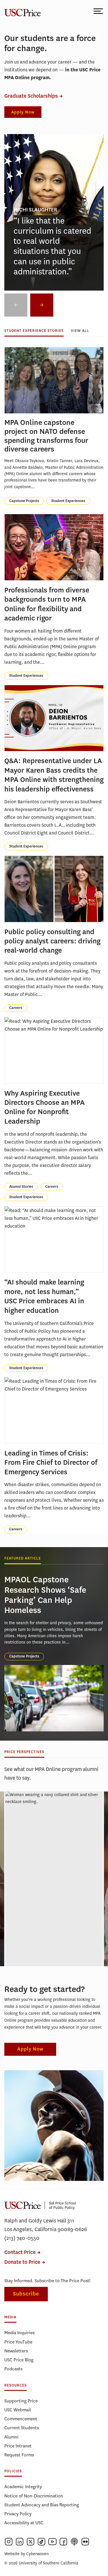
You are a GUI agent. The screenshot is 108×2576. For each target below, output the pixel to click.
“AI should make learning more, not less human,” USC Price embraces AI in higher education (44, 1296)
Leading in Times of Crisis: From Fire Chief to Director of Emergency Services (51, 1463)
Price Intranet (18, 2446)
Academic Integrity (23, 2487)
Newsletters (16, 2351)
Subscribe (26, 2294)
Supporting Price (21, 2401)
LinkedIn (20, 2542)
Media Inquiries (19, 2333)
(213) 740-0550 (22, 2238)
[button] (42, 305)
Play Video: (54, 1862)
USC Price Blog (19, 2360)
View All (80, 331)
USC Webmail (18, 2410)
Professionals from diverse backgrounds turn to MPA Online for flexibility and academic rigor (47, 604)
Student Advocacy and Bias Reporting (42, 2505)
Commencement (21, 2419)
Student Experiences (68, 501)
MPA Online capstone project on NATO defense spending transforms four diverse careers (46, 436)
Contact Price (20, 2252)
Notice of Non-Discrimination (34, 2496)
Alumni (11, 2437)
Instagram (9, 2542)
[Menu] (99, 11)
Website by (26, 2554)
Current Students (22, 2428)
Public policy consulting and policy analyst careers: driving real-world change (52, 941)
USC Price (22, 11)
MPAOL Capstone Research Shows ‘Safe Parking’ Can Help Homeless (45, 1595)
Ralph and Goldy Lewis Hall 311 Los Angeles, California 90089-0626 (46, 2225)
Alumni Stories (21, 1187)
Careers (16, 1008)
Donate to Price (22, 2262)
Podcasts (13, 2369)
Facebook (63, 2542)
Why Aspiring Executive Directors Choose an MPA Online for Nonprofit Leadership (44, 1107)
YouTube (52, 2542)
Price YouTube (18, 2342)
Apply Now (23, 112)
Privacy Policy (18, 2514)
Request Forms (19, 2455)
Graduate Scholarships (31, 96)
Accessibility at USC (24, 2523)
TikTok (41, 2542)
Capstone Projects (24, 501)
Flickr (85, 2542)
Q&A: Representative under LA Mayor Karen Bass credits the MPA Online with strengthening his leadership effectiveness (54, 775)
